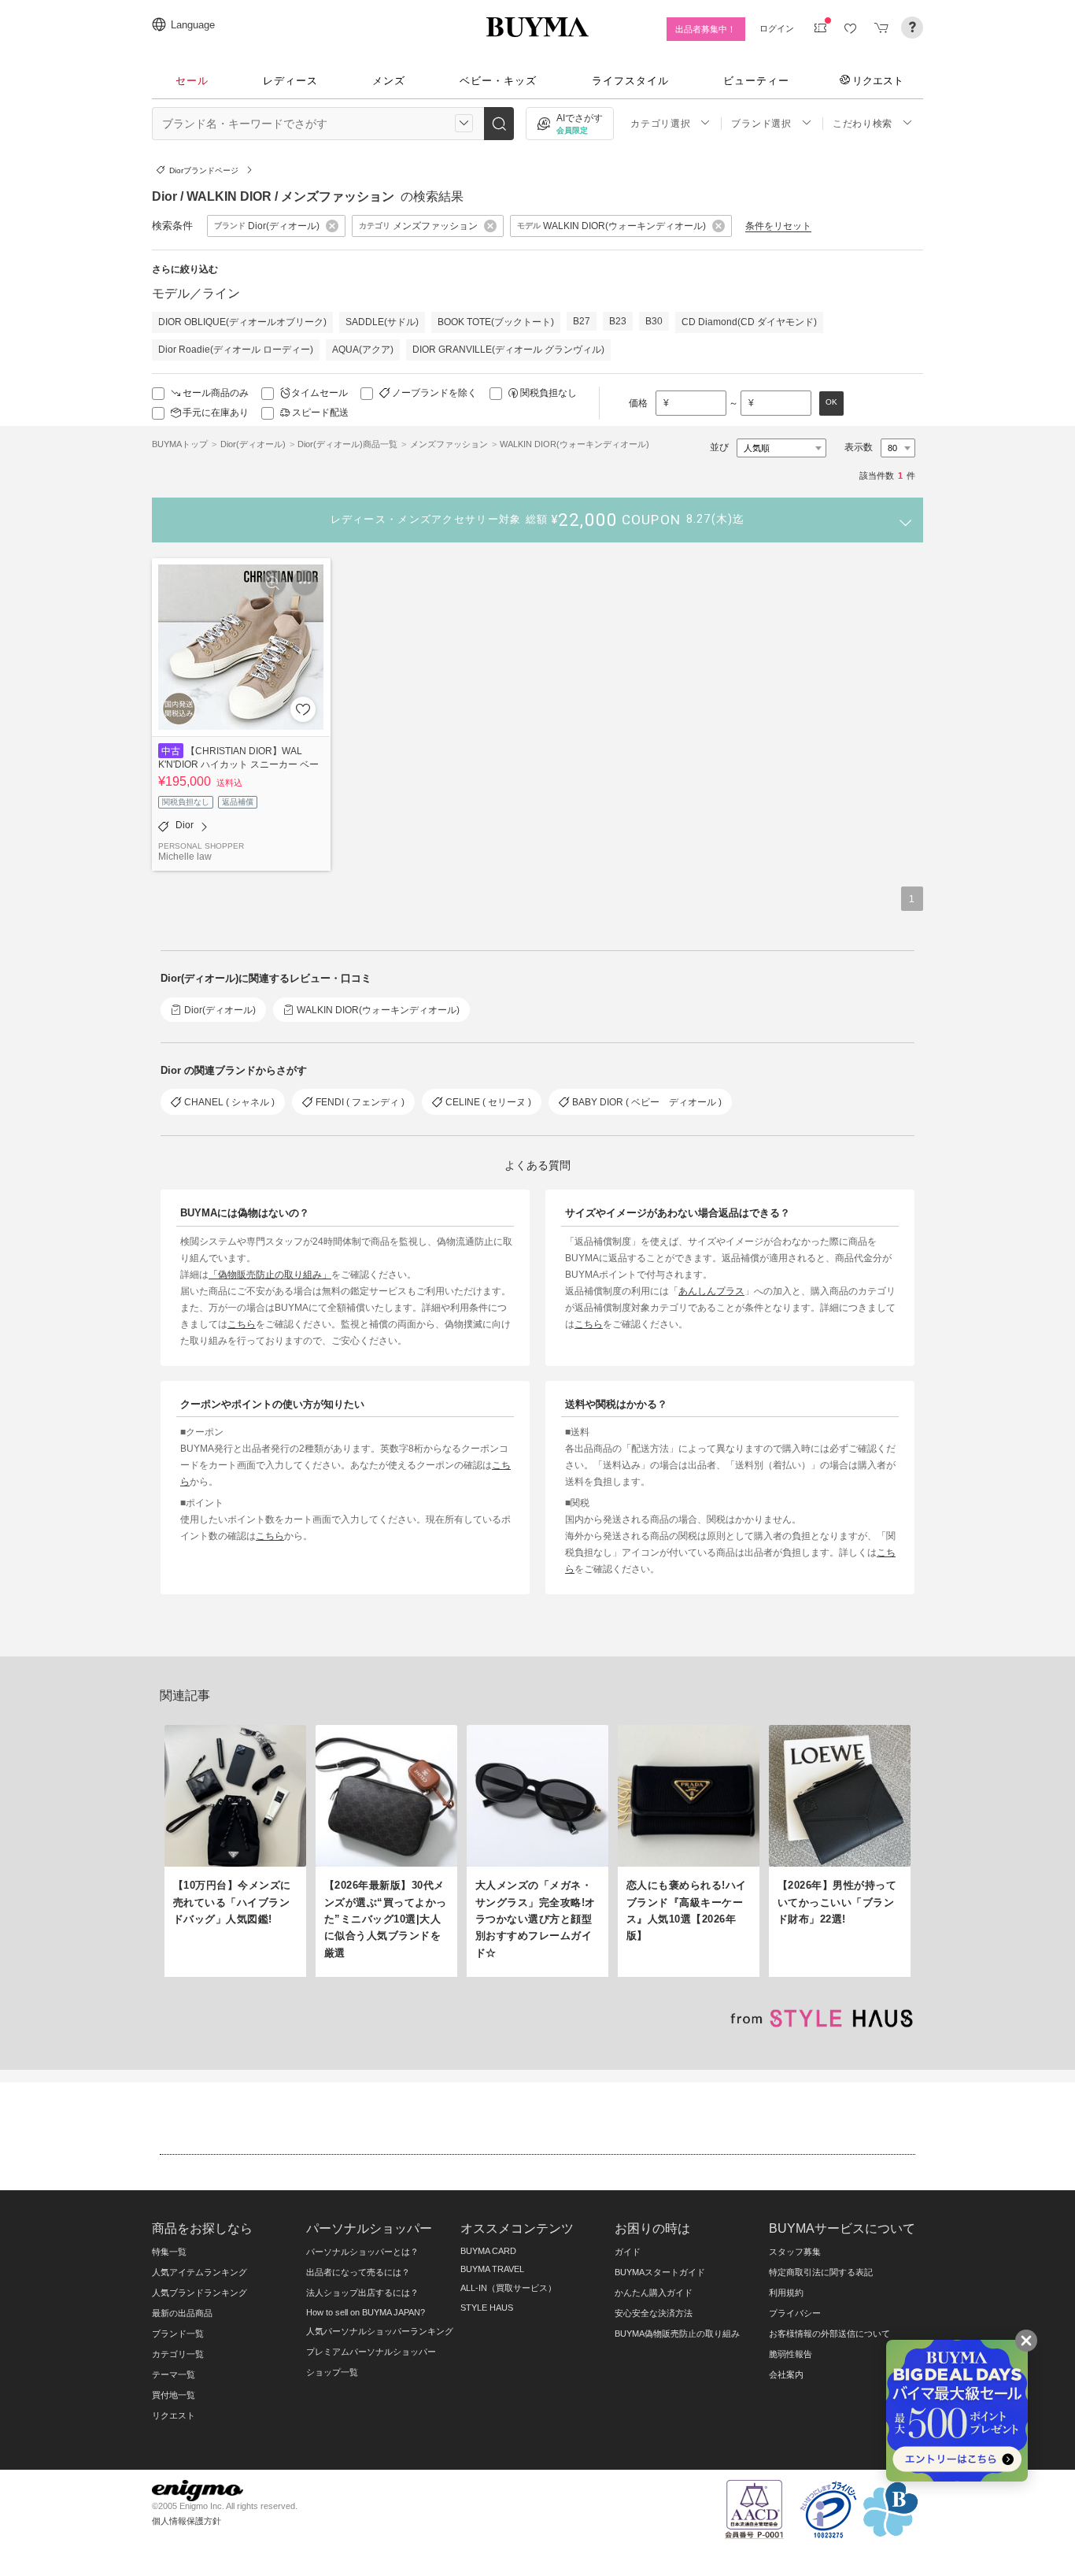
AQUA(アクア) (363, 350)
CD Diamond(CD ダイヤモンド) (749, 322)
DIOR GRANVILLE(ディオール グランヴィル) (508, 350)
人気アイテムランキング (199, 2272)
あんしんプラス (711, 1291)
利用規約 (786, 2293)
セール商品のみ (216, 393)
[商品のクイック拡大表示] (273, 583)
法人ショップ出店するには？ (362, 2293)
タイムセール (320, 393)
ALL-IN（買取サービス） (508, 2288)
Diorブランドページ (204, 170)
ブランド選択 (761, 124)
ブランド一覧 (178, 2334)
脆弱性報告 (791, 2354)
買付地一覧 (174, 2395)
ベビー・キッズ (498, 81)
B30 (654, 321)
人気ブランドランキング (199, 2293)
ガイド (628, 2252)
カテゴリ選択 (660, 124)
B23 (618, 321)
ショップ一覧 (332, 2372)
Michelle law (185, 856)
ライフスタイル (630, 81)
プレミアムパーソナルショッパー (371, 2352)
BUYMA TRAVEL (492, 2269)
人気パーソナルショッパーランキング (380, 2331)
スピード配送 (320, 413)
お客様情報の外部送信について (829, 2334)
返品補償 (238, 802)
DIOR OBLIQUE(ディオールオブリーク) (242, 322)
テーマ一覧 (174, 2374)
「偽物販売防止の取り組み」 (270, 1274)
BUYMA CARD (488, 2251)
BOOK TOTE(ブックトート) (496, 322)
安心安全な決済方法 (654, 2313)
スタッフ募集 (795, 2252)
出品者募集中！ (706, 29)
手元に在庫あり (216, 413)
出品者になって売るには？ (358, 2272)
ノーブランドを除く (434, 393)
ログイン (777, 28)
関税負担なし (549, 393)
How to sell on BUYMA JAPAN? (366, 2312)
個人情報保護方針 (187, 2521)
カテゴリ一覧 (178, 2354)
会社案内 (786, 2374)
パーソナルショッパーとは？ (362, 2252)
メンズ (389, 81)
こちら (242, 1324)
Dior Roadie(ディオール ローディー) (236, 350)
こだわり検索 (863, 124)
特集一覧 (169, 2252)
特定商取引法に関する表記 (821, 2272)
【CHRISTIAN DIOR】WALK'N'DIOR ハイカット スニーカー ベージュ (238, 764)
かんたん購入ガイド (654, 2293)
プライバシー (795, 2313)
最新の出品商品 (182, 2313)
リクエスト (878, 80)
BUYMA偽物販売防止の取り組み (677, 2334)
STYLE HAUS (487, 2308)
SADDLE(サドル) (382, 322)
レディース (290, 81)
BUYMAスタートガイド (660, 2272)
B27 (582, 321)
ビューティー (756, 81)
